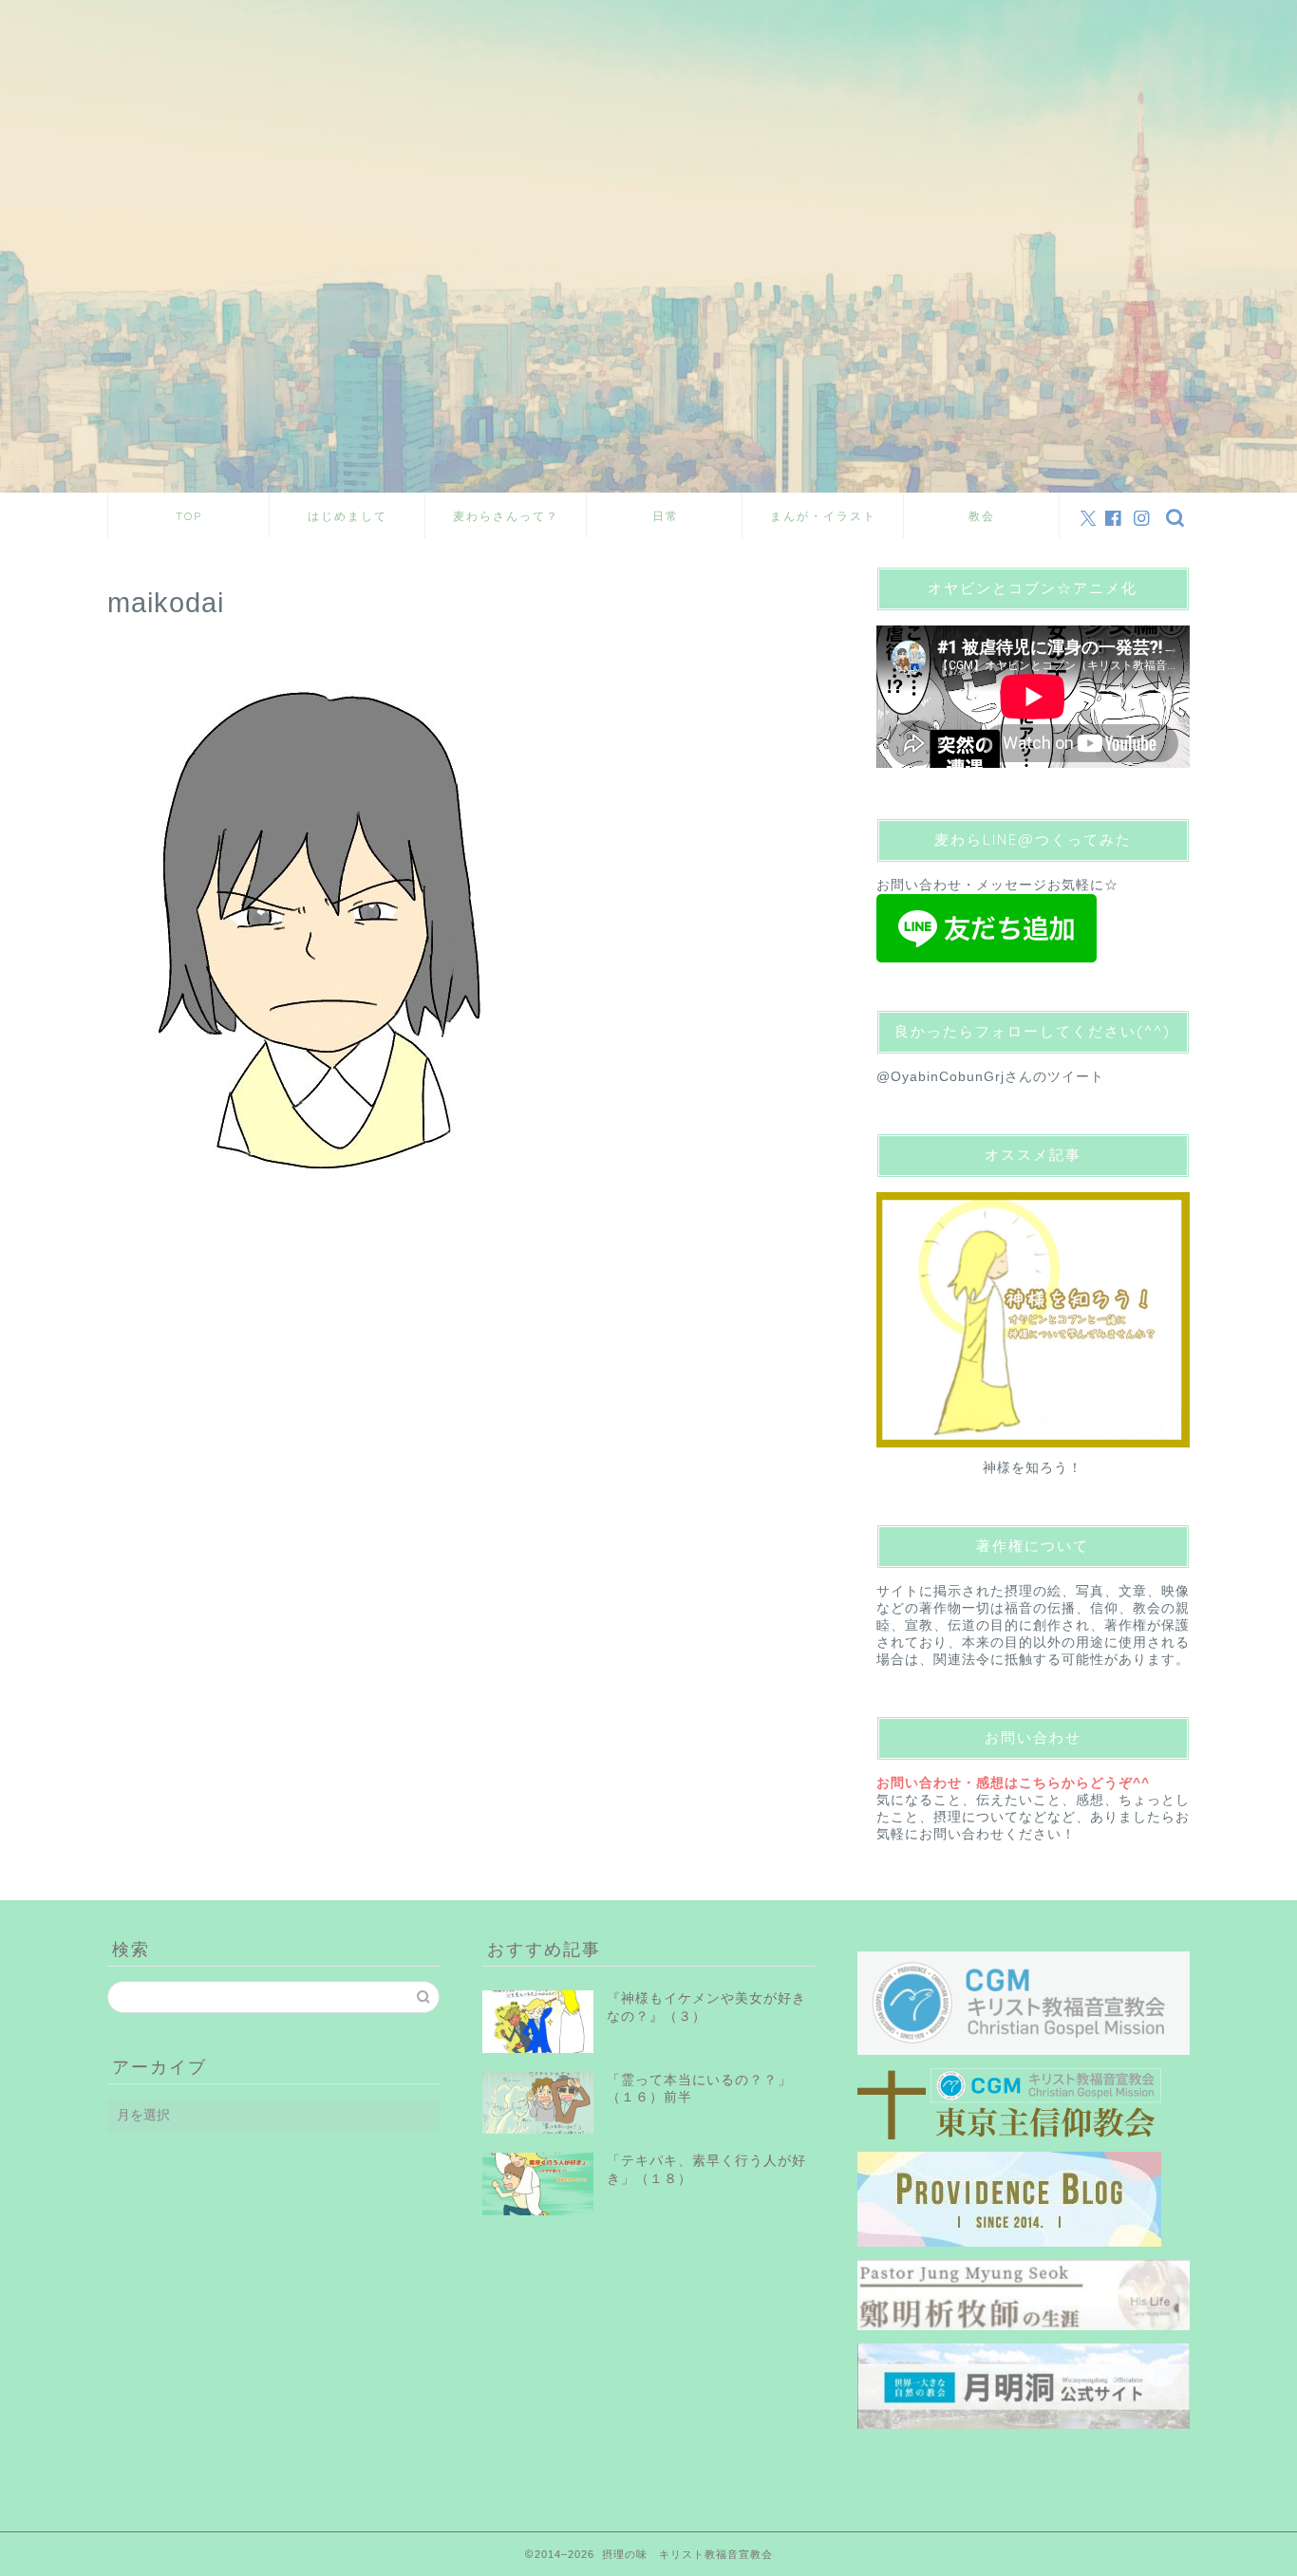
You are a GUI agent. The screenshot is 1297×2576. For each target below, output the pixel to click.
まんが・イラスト (823, 516)
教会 (982, 516)
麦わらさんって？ (506, 516)
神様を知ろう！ (1033, 1468)
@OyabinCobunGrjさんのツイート (990, 1077)
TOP (189, 516)
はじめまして (348, 516)
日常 (666, 516)
